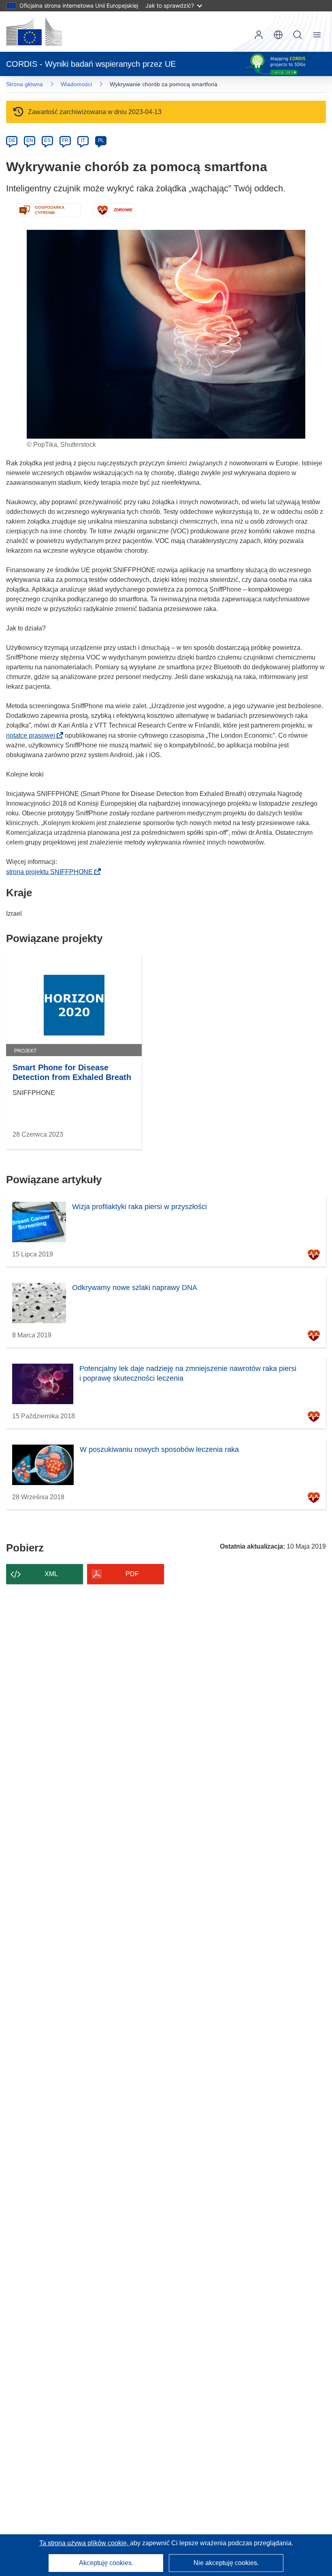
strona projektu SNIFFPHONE (52, 872)
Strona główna (24, 84)
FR (65, 140)
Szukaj (298, 35)
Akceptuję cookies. (106, 2563)
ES (47, 140)
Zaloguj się (259, 35)
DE (12, 140)
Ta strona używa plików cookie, (85, 2543)
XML (51, 1574)
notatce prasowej (33, 735)
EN (30, 140)
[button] (278, 35)
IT (83, 140)
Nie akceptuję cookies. (226, 2563)
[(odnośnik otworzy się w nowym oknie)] (34, 32)
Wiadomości (76, 84)
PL (101, 140)
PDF (132, 1574)
